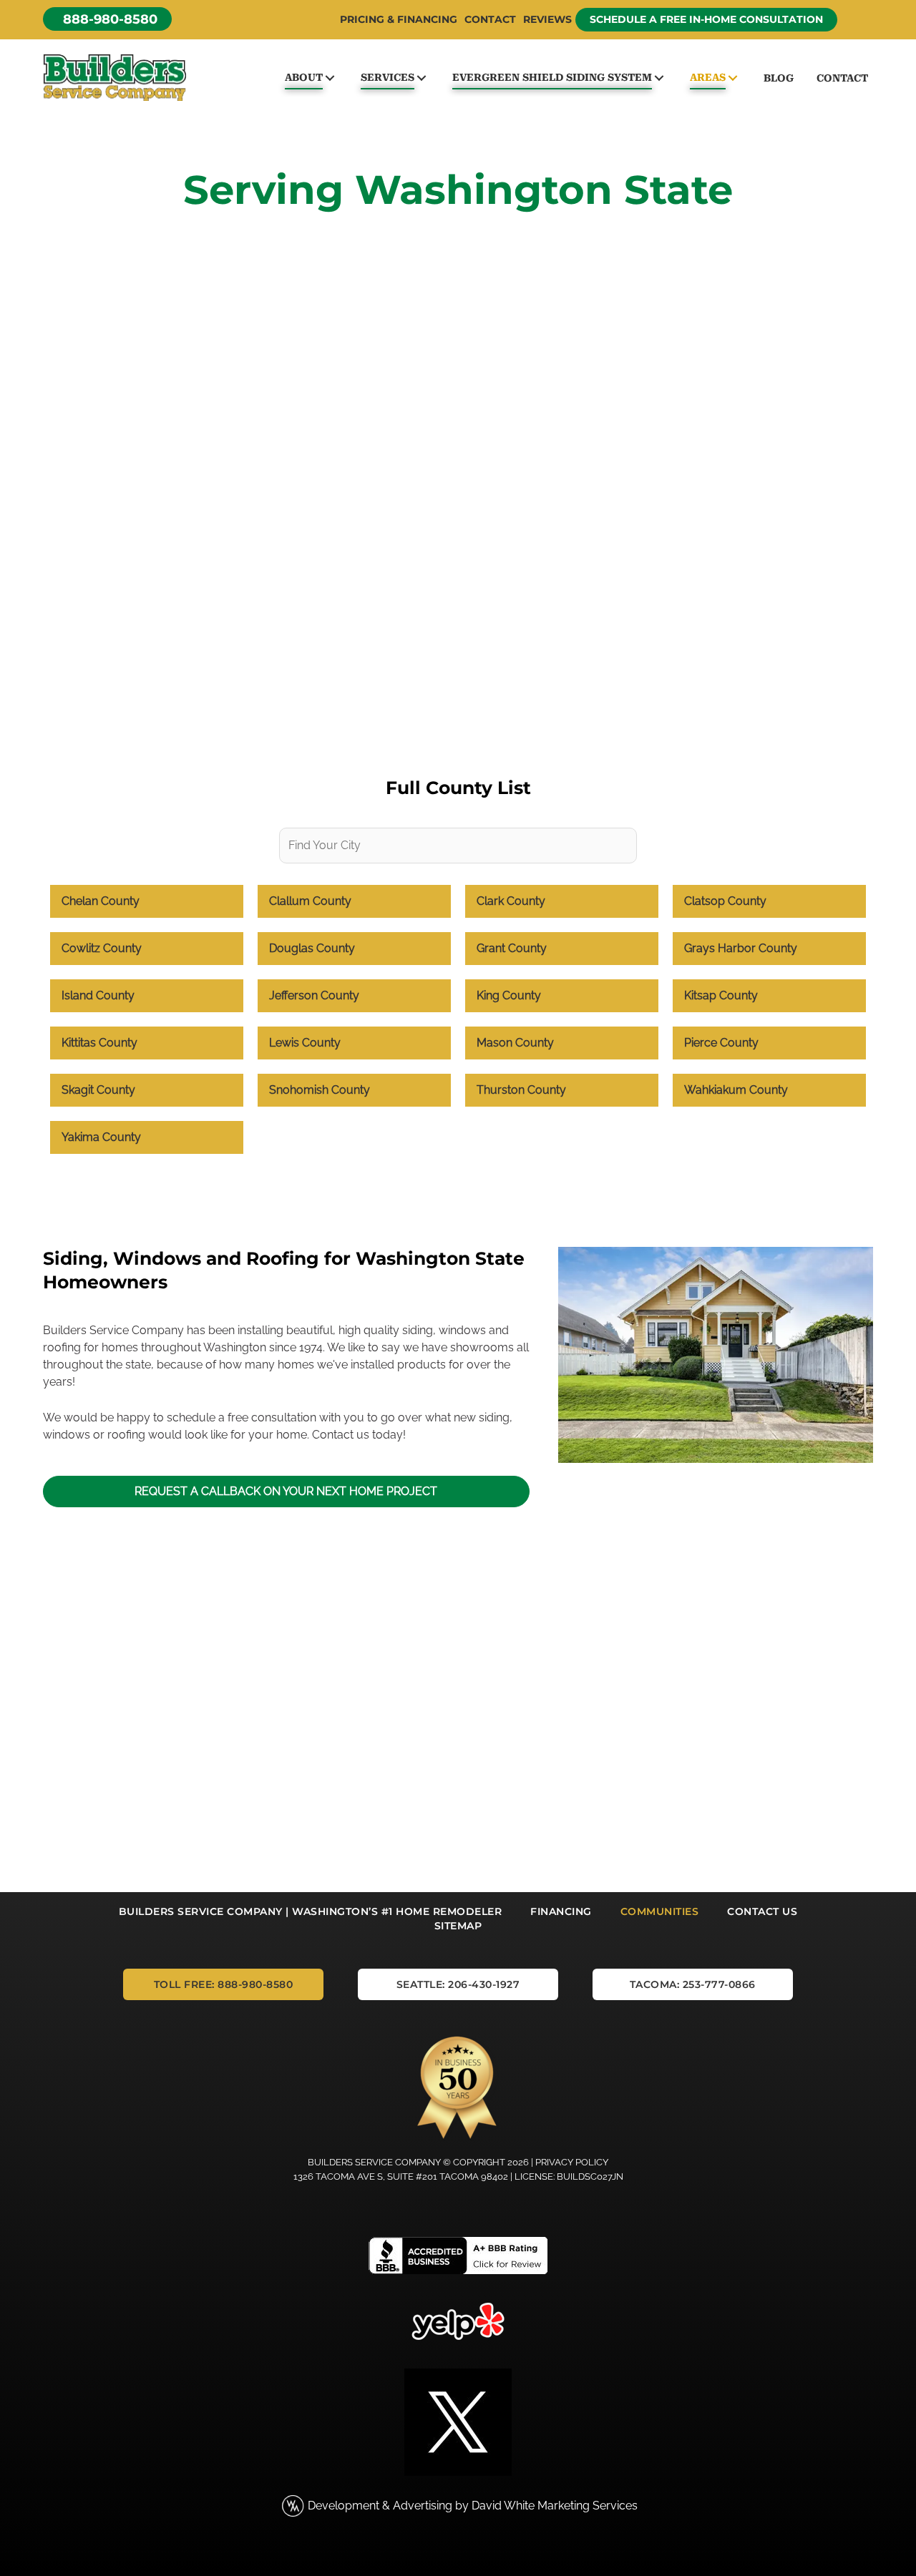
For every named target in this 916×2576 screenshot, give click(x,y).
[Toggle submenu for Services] (421, 78)
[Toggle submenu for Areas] (732, 78)
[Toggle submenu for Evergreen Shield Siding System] (659, 78)
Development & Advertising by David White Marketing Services (473, 2506)
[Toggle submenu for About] (330, 78)
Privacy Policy (572, 2162)
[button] (107, 19)
